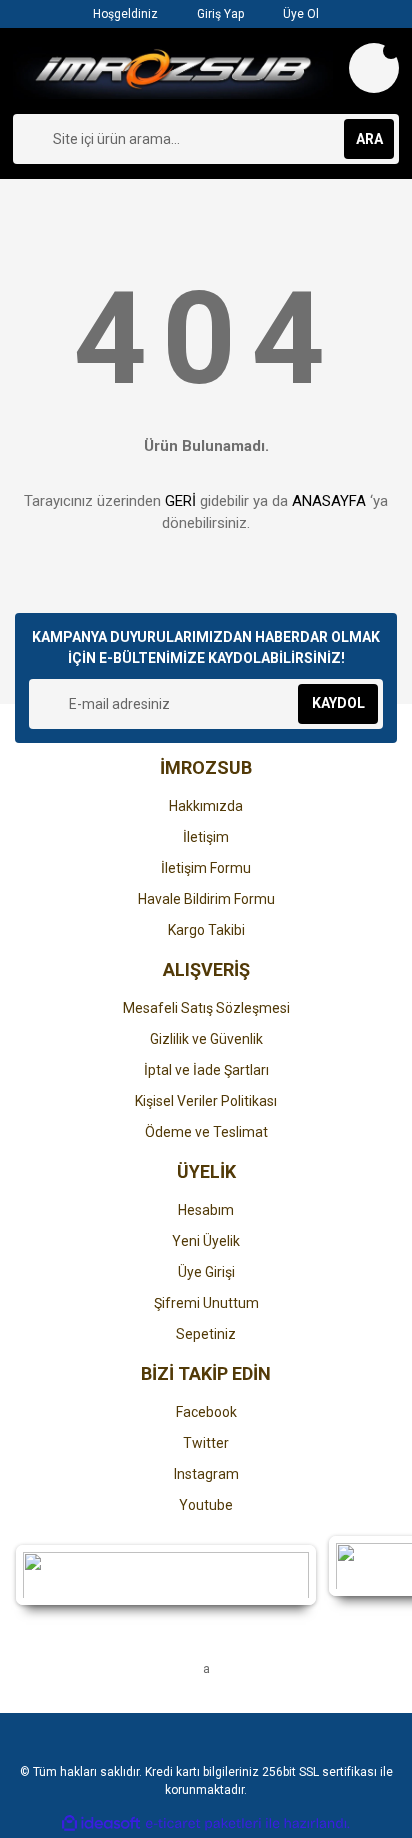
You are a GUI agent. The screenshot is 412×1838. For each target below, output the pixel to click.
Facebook (206, 1412)
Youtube (206, 1505)
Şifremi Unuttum (206, 1303)
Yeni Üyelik (206, 1241)
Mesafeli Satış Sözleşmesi (206, 1008)
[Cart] (374, 68)
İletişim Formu (206, 868)
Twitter (206, 1443)
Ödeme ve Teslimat (206, 1132)
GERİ (180, 501)
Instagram (206, 1474)
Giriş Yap (219, 14)
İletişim (206, 837)
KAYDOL (338, 703)
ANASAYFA (329, 501)
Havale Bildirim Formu (206, 899)
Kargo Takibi (206, 930)
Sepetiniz (206, 1334)
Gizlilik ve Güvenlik (206, 1039)
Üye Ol (299, 14)
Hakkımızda (206, 806)
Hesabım (206, 1210)
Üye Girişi (206, 1272)
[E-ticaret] (203, 1823)
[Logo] (173, 71)
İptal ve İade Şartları (206, 1070)
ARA (369, 139)
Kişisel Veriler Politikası (206, 1101)
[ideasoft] (101, 1823)
